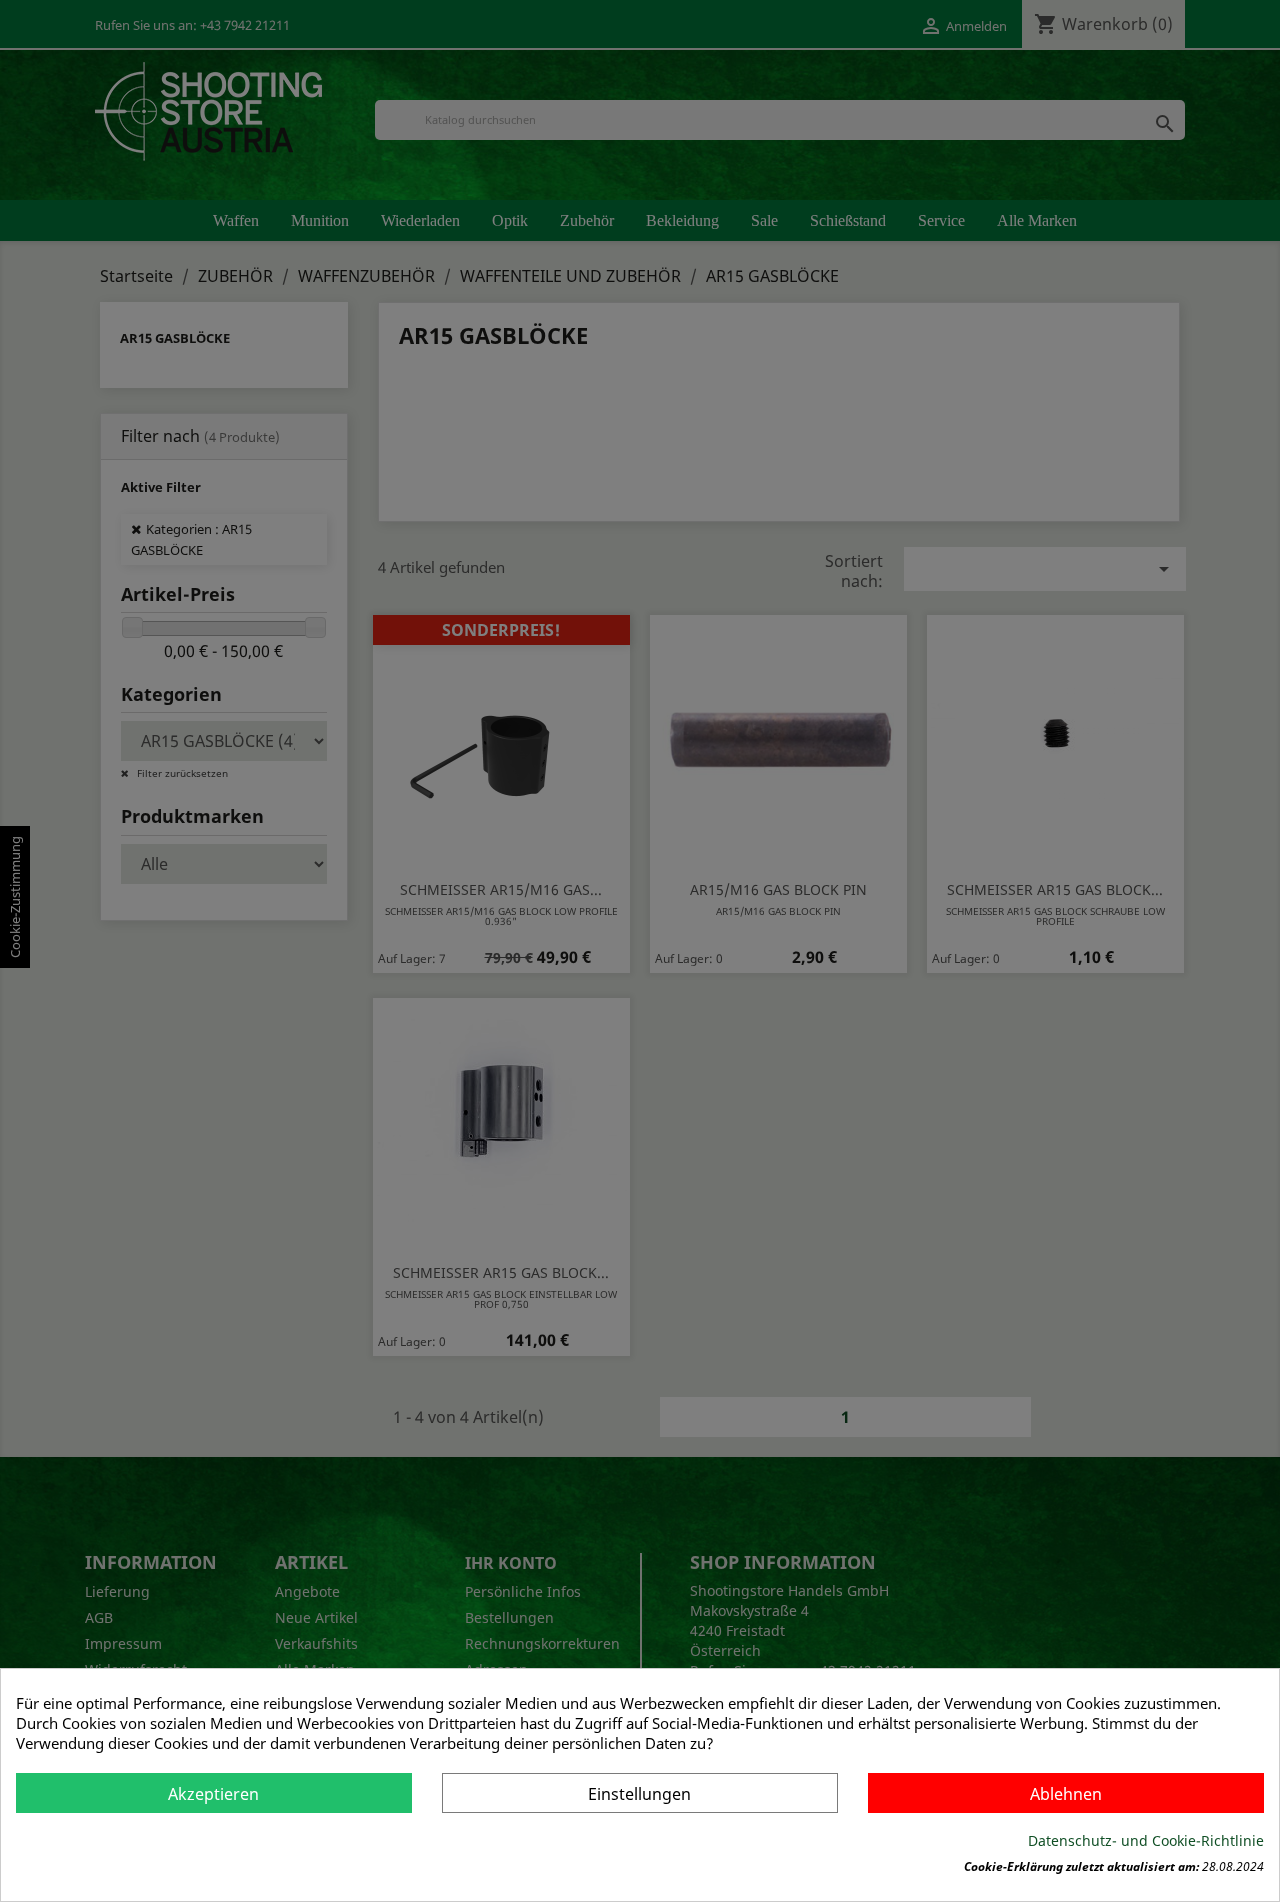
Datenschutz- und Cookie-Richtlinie (1146, 1840)
